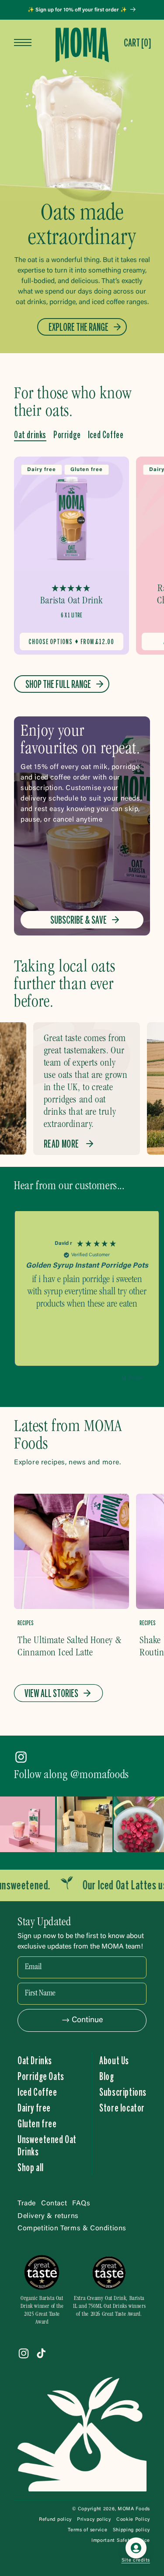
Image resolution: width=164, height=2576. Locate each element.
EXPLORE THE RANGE (79, 327)
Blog (106, 2076)
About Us (114, 2060)
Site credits (136, 2560)
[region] (87, 1292)
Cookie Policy (133, 2520)
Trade (27, 2204)
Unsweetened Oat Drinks (47, 2145)
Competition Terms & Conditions (72, 2229)
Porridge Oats (41, 2076)
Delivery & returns (48, 2216)
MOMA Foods (134, 2509)
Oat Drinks (35, 2060)
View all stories (51, 1693)
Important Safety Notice (121, 2541)
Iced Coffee (106, 435)
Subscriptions (123, 2092)
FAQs (81, 2204)
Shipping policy (132, 2530)
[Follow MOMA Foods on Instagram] (21, 1759)
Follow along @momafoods (72, 1775)
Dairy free (34, 2108)
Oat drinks (30, 435)
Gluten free (37, 2123)
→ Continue (82, 2020)
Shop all (31, 2167)
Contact (54, 2204)
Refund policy (55, 2520)
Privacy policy (94, 2520)
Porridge (67, 435)
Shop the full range (58, 684)
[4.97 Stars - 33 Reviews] (71, 589)
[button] (137, 43)
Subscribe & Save (79, 920)
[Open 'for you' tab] (136, 2548)
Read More (61, 1144)
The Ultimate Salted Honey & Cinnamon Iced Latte (69, 1647)
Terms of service (87, 2530)
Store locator (122, 2108)
